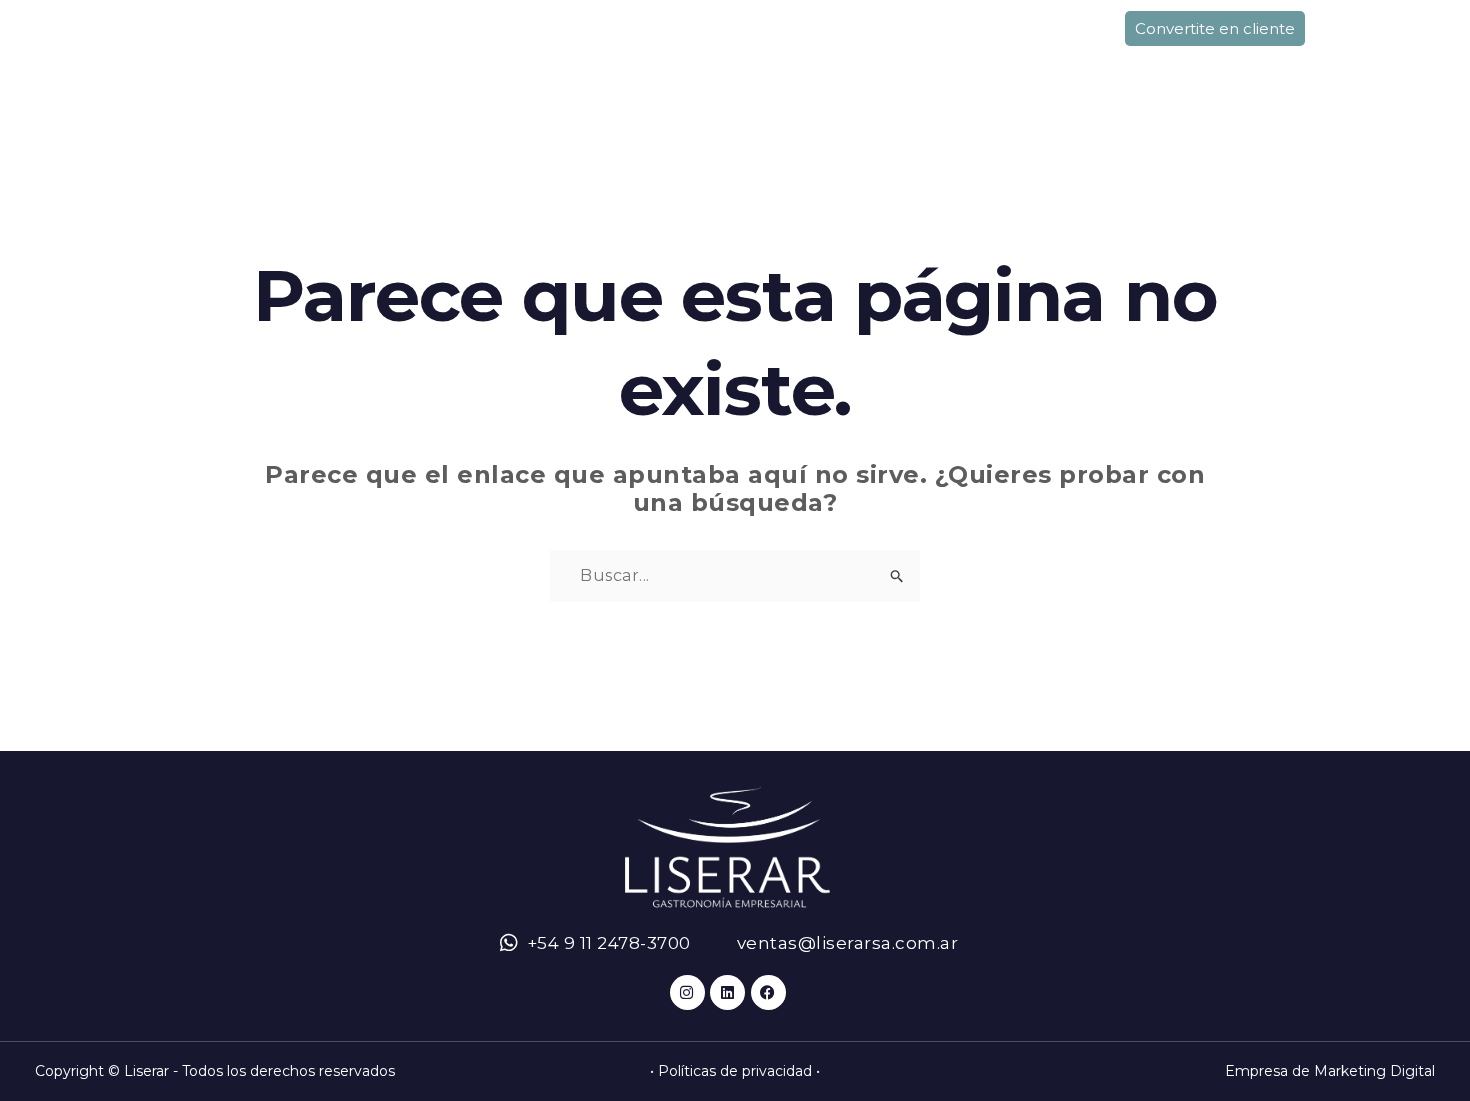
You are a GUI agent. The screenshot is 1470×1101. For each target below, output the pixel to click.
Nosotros (352, 68)
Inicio (221, 68)
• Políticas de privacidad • (735, 1071)
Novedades (975, 68)
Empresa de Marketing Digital (1330, 1071)
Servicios (502, 68)
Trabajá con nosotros (1192, 68)
